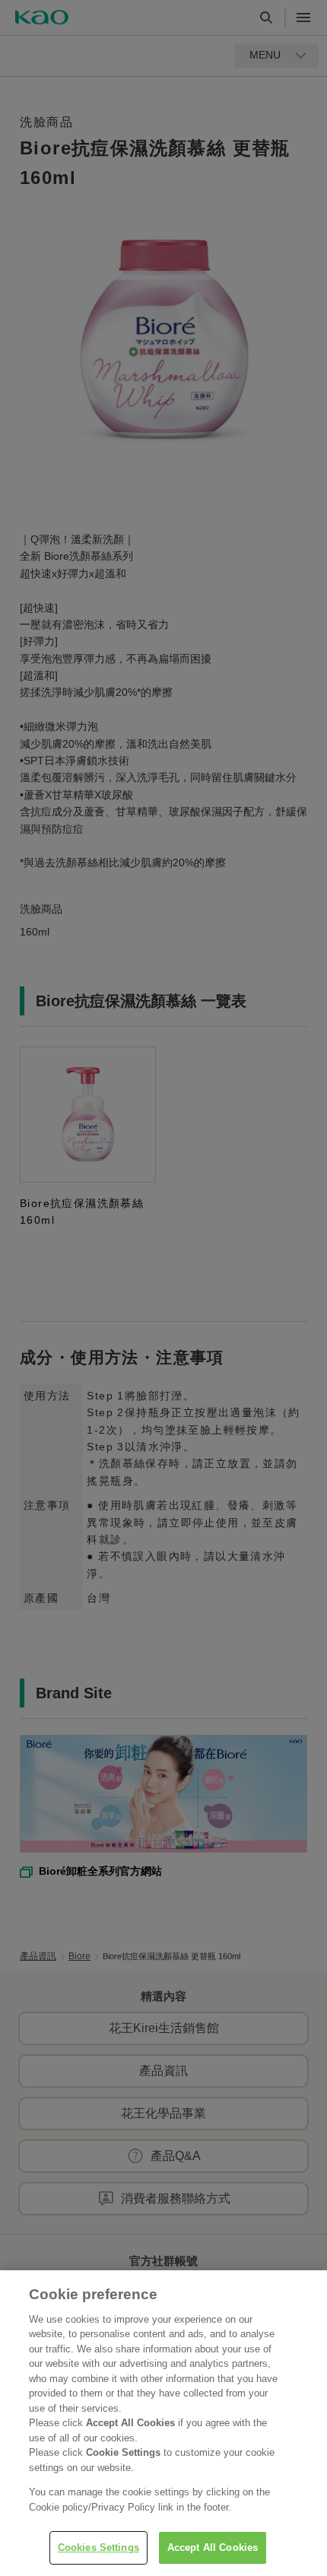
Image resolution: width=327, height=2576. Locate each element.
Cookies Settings (98, 2547)
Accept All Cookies (213, 2547)
